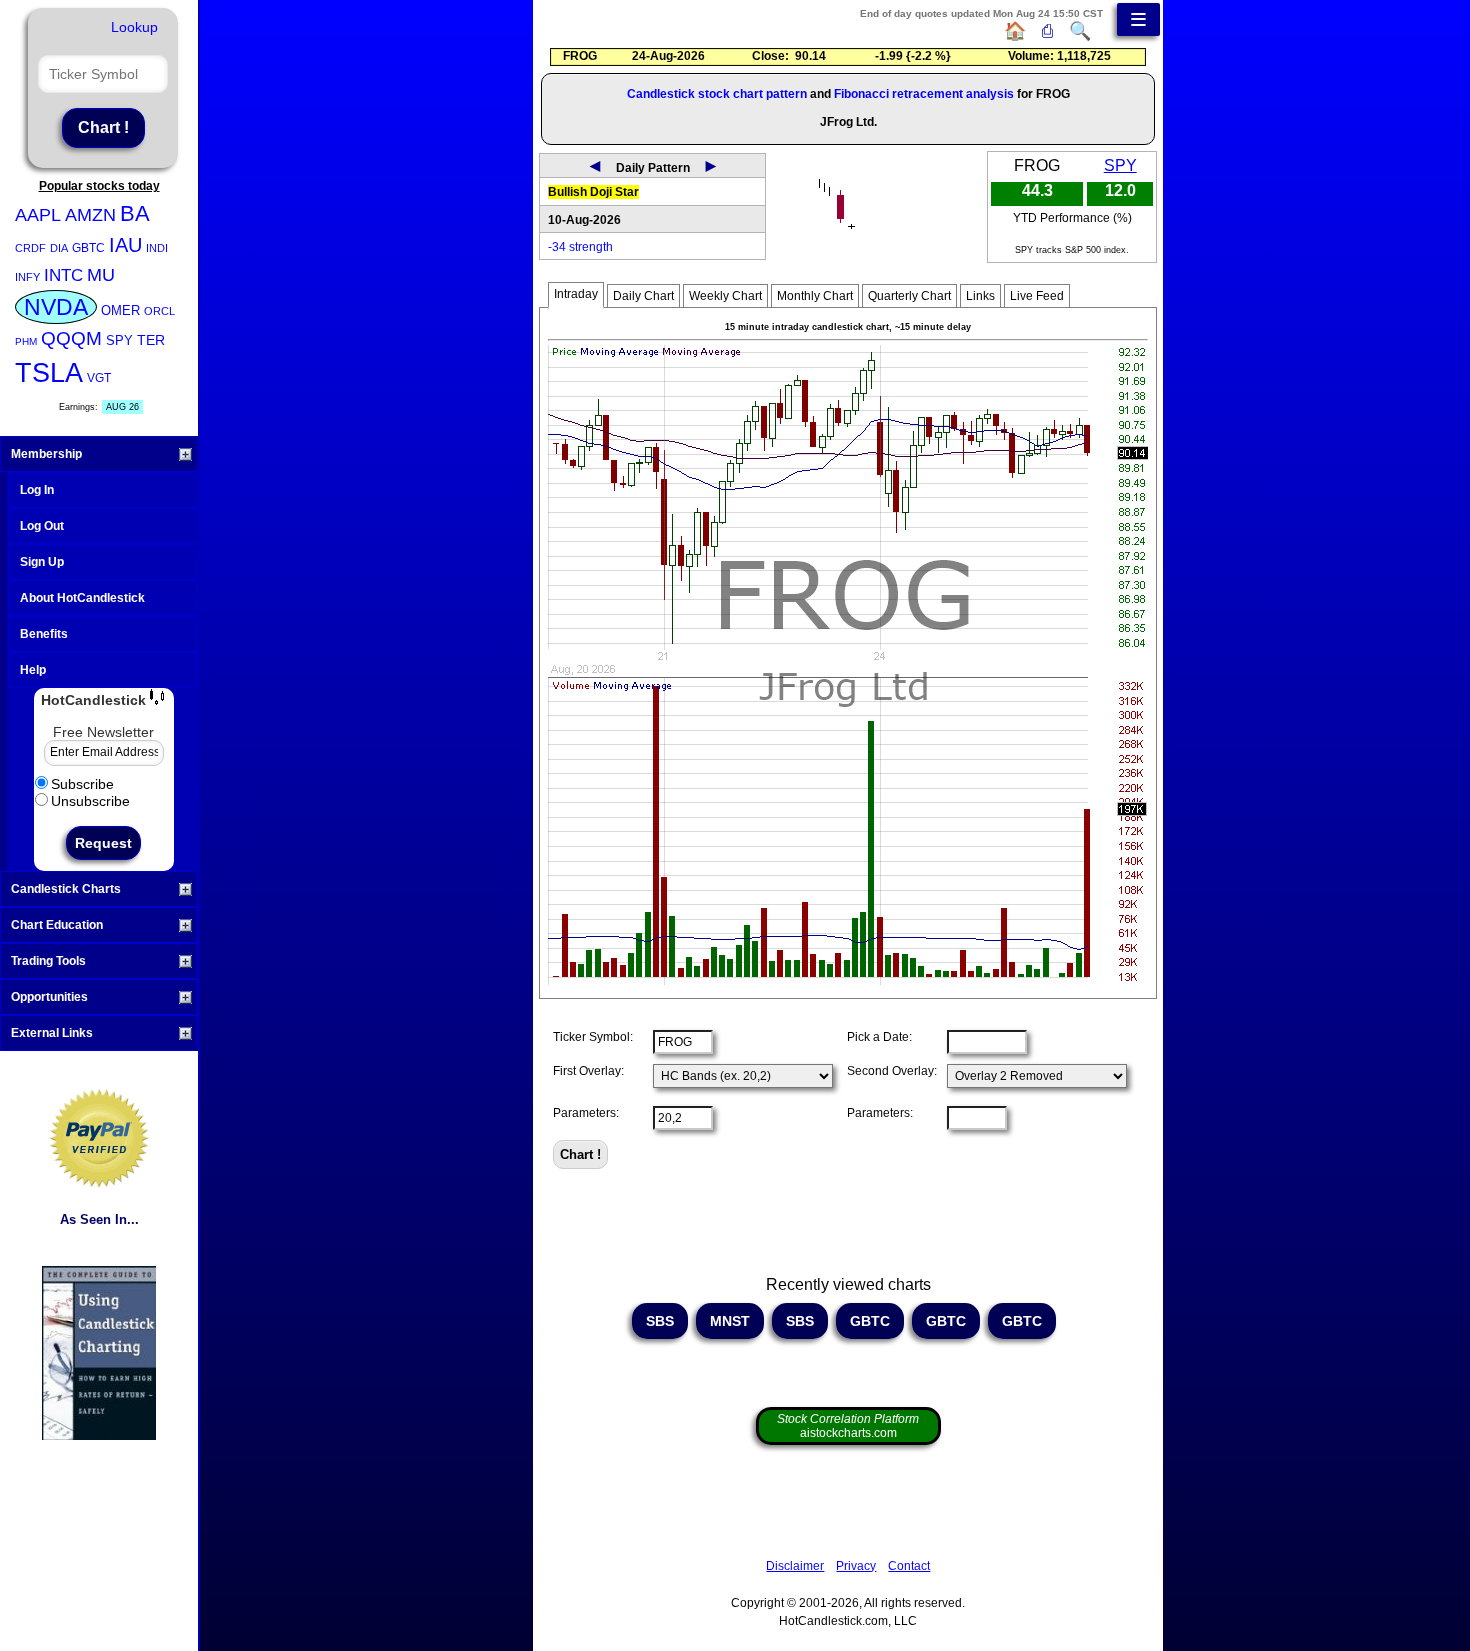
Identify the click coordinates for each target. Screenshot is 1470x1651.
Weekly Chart (725, 296)
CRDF (30, 248)
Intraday (576, 294)
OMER (120, 310)
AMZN (90, 215)
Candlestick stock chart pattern (717, 94)
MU (101, 275)
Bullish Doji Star (593, 192)
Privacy (856, 1566)
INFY (27, 277)
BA (135, 213)
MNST (730, 1321)
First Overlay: (588, 1071)
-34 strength (580, 247)
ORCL (159, 311)
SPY (119, 340)
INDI (157, 248)
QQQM (71, 338)
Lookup (134, 27)
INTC (63, 275)
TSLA (49, 373)
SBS (660, 1321)
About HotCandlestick (82, 598)
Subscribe (82, 784)
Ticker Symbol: (593, 1037)
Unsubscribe (90, 801)
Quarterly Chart (909, 296)
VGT (99, 378)
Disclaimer (795, 1566)
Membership (46, 454)
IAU (125, 245)
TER (151, 340)
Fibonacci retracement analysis (924, 94)
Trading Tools (48, 961)
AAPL (38, 215)
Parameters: (586, 1113)
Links (980, 296)
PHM (26, 341)
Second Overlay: (892, 1071)
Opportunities (49, 997)
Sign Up (42, 562)
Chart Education (57, 925)
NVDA (56, 307)
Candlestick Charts (66, 889)
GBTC (88, 248)
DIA (59, 248)
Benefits (44, 634)
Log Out (42, 526)
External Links (52, 1033)
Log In (37, 490)
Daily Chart (643, 296)
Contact (909, 1566)
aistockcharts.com (848, 1426)
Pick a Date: (879, 1037)
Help (33, 670)
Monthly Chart (815, 296)
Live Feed (1037, 296)
